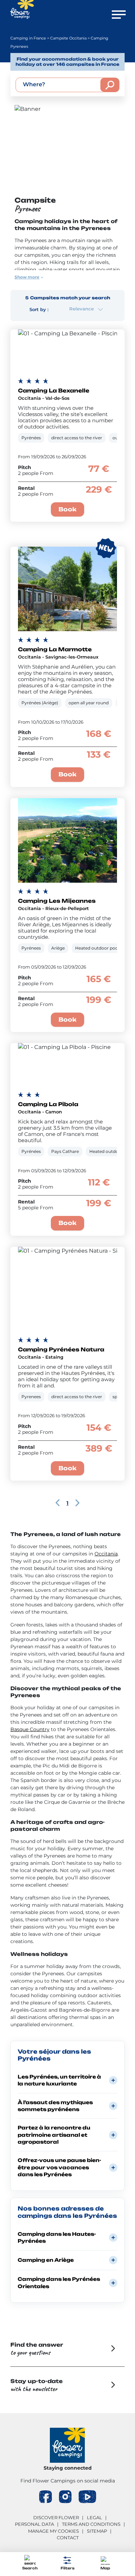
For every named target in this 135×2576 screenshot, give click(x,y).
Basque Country (30, 1729)
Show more (27, 277)
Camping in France (28, 38)
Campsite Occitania (68, 38)
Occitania (106, 1554)
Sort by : (39, 309)
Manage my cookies (53, 2531)
